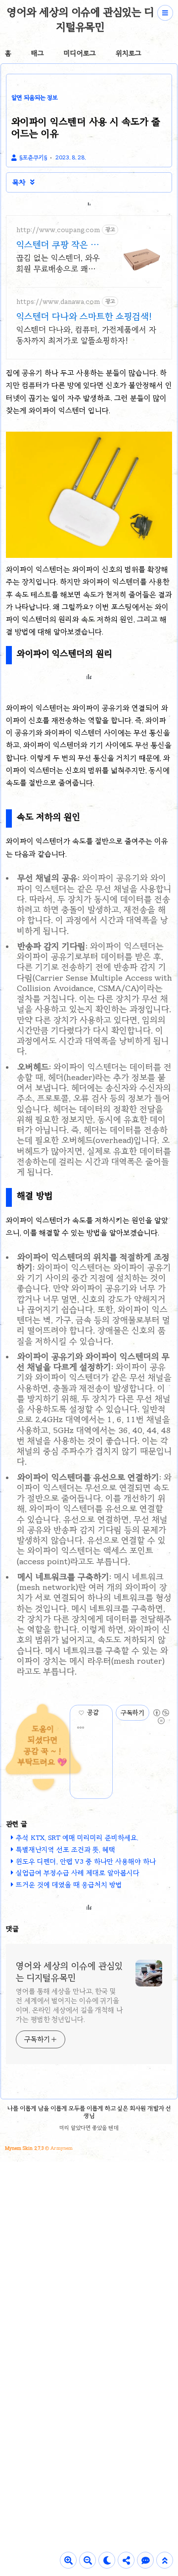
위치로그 (129, 53)
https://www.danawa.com (58, 302)
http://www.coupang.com (58, 230)
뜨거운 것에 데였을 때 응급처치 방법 (69, 1885)
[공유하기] (105, 1713)
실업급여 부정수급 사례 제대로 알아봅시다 (78, 1873)
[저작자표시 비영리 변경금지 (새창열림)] (161, 1713)
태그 (38, 53)
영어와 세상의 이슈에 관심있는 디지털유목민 (80, 19)
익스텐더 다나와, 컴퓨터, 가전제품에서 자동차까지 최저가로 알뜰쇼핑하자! (86, 335)
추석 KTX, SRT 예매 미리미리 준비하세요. (77, 1838)
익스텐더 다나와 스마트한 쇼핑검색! (84, 316)
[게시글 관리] (81, 1728)
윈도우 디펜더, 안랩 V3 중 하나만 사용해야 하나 (86, 1861)
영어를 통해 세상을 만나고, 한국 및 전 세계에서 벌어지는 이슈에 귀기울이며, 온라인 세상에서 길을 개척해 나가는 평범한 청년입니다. (69, 2005)
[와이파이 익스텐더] (89, 555)
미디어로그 (80, 53)
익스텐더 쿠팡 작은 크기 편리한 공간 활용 (58, 245)
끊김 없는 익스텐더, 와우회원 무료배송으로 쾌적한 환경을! (58, 264)
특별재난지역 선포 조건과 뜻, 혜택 (66, 1850)
